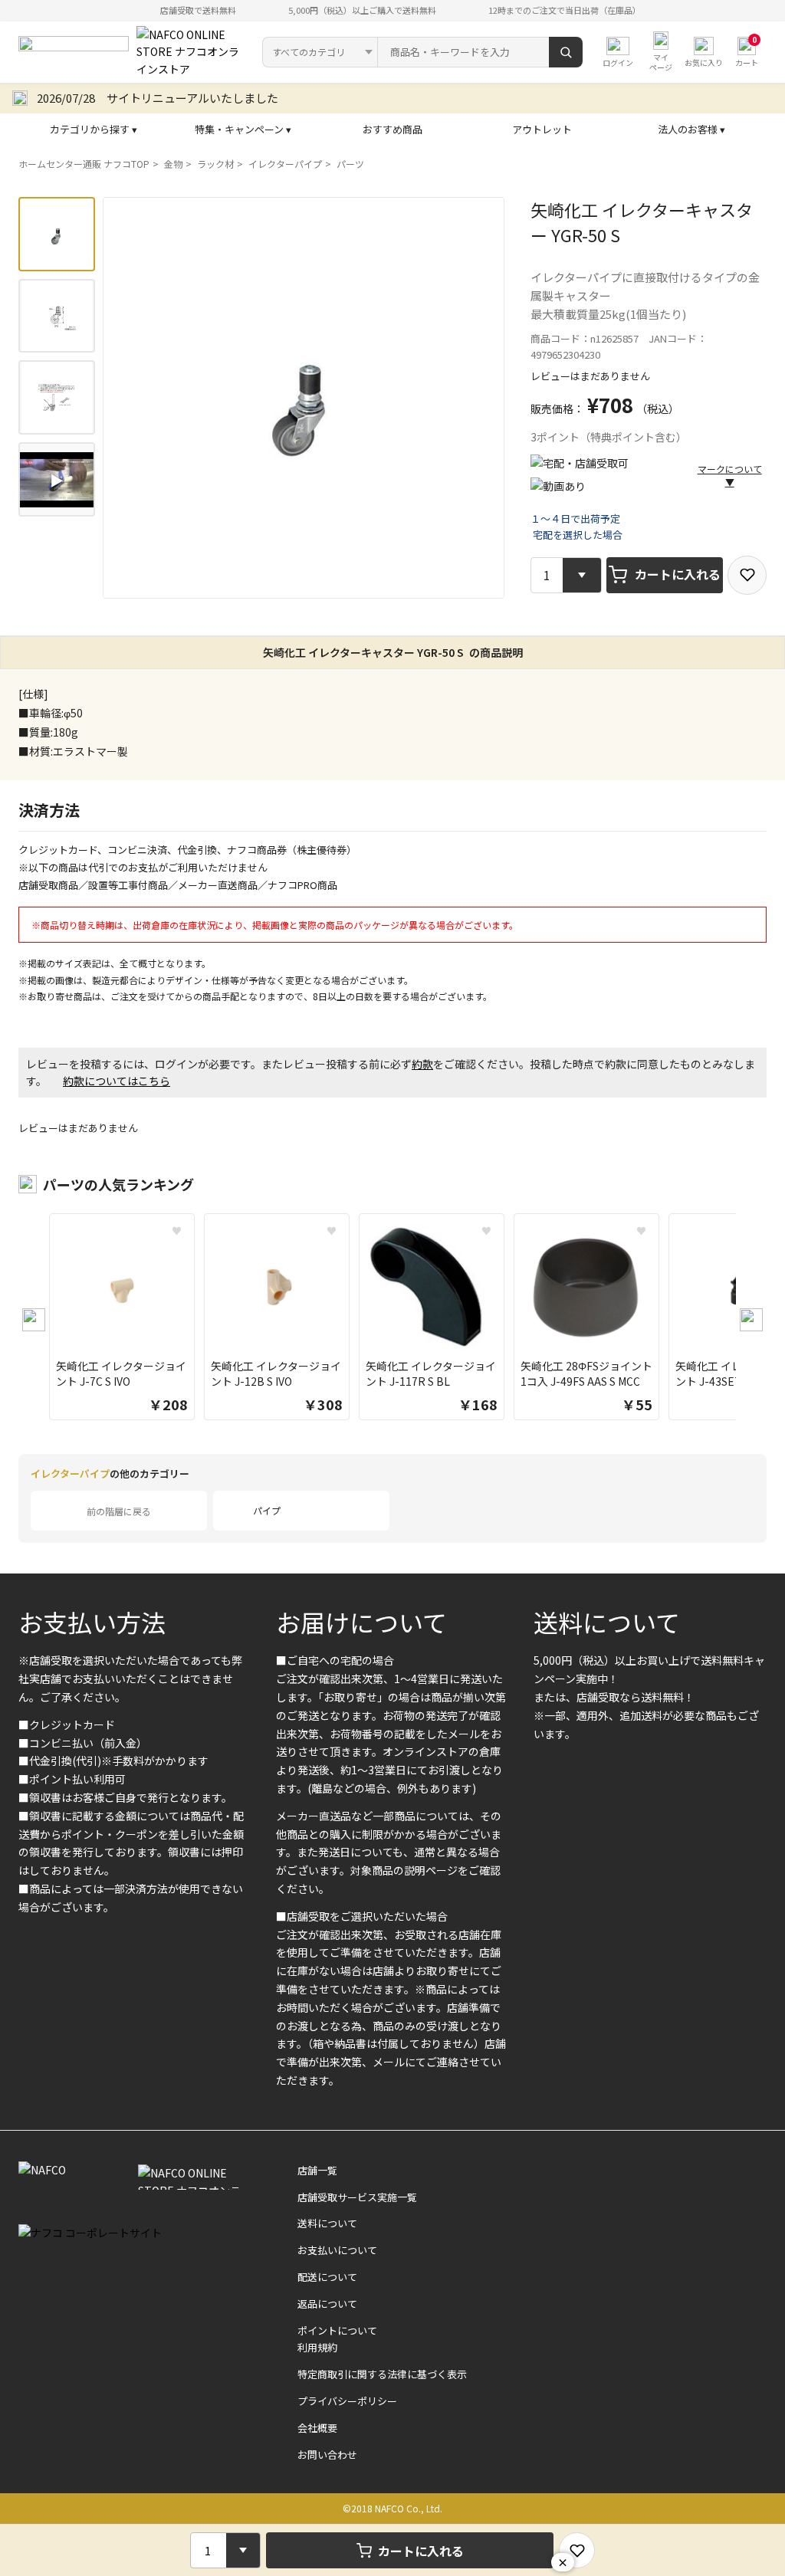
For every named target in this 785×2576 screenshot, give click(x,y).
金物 (173, 164)
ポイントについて (337, 2330)
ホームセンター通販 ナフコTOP (84, 164)
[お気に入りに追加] (747, 575)
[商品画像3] (57, 397)
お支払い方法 (92, 1622)
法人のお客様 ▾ (691, 129)
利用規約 (317, 2347)
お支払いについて (337, 2250)
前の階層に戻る (119, 1511)
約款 (422, 1064)
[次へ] (751, 1320)
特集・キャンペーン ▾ (243, 129)
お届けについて (361, 1622)
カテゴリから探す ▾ (94, 129)
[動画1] (57, 479)
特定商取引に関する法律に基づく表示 (382, 2374)
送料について (607, 1622)
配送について (327, 2277)
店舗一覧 (317, 2170)
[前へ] (34, 1320)
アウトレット (542, 129)
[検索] (566, 52)
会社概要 (317, 2428)
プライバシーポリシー (347, 2401)
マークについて (730, 475)
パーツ (350, 164)
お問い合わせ (327, 2455)
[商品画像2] (57, 316)
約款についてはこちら (117, 1081)
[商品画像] (57, 234)
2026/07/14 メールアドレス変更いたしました (158, 98)
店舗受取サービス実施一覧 (357, 2197)
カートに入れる (678, 574)
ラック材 (215, 164)
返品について (327, 2304)
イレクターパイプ (285, 164)
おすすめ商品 (392, 129)
